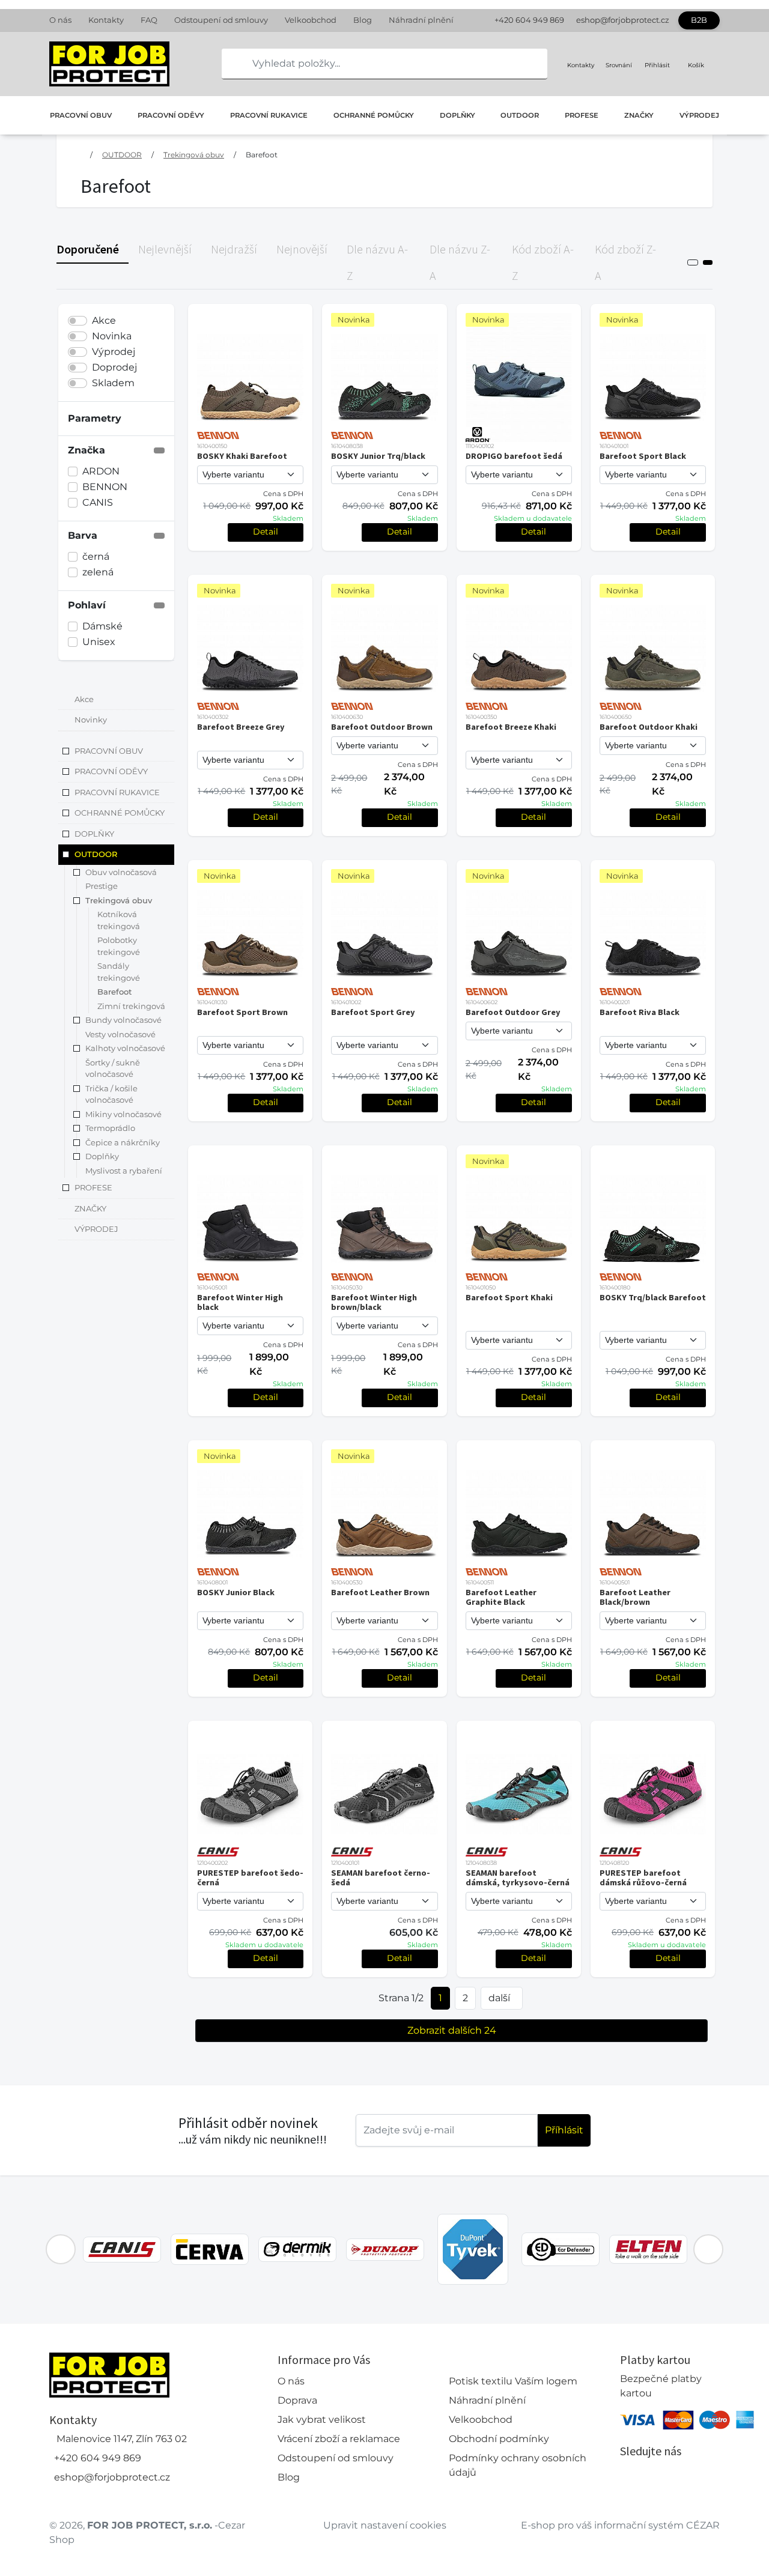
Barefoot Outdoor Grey (513, 1012)
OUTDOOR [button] (96, 855)
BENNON (105, 487)
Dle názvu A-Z (377, 262)
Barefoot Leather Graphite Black (501, 1597)
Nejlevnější (165, 249)
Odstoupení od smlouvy (221, 20)
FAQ (149, 20)
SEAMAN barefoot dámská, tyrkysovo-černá (518, 1877)
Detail (266, 532)
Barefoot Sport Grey (373, 1012)
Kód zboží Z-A (625, 262)
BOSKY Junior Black (236, 1592)
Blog (363, 20)
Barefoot (262, 155)
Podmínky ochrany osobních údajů (518, 2465)
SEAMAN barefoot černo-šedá (381, 1877)
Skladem (113, 383)
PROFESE (582, 115)
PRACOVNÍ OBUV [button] (109, 751)
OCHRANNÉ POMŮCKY (374, 115)
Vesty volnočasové (120, 1034)
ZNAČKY (639, 115)
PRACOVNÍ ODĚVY (171, 115)
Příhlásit (564, 2130)
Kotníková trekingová (119, 921)
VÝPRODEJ (699, 115)
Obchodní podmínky (499, 2439)
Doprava (297, 2400)
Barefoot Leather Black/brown (635, 1597)
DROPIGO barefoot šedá (514, 456)
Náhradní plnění (421, 20)
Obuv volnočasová (121, 872)
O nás (60, 20)
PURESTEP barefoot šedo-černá (250, 1877)
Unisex (99, 642)
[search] (231, 64)
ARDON (101, 471)
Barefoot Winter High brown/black (374, 1302)
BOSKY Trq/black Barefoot (653, 1297)
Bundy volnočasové (123, 1020)
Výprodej (114, 352)
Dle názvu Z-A (460, 262)
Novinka (112, 336)
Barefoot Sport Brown (242, 1012)
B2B (699, 20)
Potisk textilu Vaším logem (513, 2381)
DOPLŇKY (457, 115)
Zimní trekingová (131, 1006)
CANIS (98, 502)
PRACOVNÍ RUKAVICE (269, 115)
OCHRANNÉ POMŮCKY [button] (120, 813)
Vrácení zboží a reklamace (339, 2439)
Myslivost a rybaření (124, 1171)
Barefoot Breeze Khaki (511, 727)
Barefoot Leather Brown (380, 1592)
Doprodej (114, 367)
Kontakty (106, 20)
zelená (98, 572)
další (499, 1998)
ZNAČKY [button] (90, 1208)
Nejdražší (234, 249)
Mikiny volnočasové (123, 1114)
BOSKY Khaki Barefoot (242, 456)
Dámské (102, 626)
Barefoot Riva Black (640, 1012)
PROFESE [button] (93, 1188)
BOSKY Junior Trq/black (378, 456)
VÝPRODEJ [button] (96, 1229)
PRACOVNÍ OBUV (81, 115)
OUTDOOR (520, 115)
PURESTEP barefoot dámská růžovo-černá (643, 1877)
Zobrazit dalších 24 (452, 2030)
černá (96, 556)
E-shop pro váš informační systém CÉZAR (620, 2525)
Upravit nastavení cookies (385, 2525)
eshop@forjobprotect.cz (623, 20)
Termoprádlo (110, 1129)
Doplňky (102, 1157)
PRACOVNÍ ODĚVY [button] (111, 772)
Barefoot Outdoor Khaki (649, 727)
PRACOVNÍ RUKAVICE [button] (117, 792)
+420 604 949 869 (529, 20)
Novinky (91, 720)
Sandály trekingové (119, 972)
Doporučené (88, 249)
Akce (104, 320)
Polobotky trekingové (119, 947)
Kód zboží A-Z (543, 262)
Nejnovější (302, 249)
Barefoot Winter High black (240, 1302)
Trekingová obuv (194, 155)
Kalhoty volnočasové (125, 1049)
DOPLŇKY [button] (94, 834)
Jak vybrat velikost (322, 2420)
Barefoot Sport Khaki (509, 1297)
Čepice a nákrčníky (123, 1142)
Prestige (102, 886)
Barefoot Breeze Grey (241, 727)
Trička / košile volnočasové (111, 1094)
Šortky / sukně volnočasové (113, 1068)
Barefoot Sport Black (643, 456)
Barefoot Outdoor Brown (382, 727)
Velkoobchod (311, 20)
